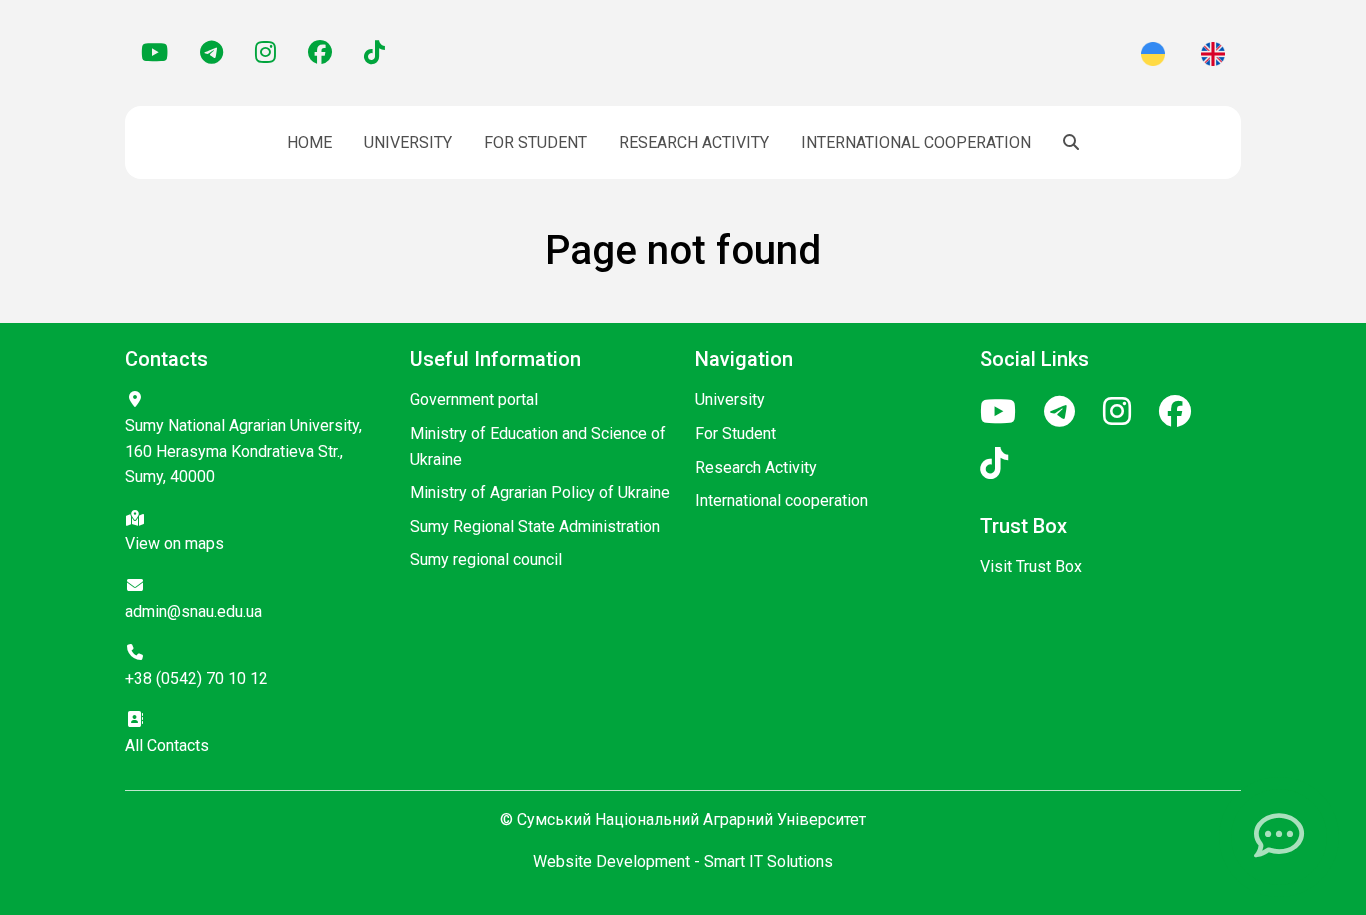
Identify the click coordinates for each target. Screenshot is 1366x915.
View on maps (174, 543)
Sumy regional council (486, 559)
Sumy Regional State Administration (535, 526)
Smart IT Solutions (768, 861)
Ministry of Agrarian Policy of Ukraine (540, 492)
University (408, 142)
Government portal (474, 399)
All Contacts (167, 745)
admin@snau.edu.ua (193, 611)
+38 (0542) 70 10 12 (196, 678)
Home (309, 142)
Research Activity (694, 142)
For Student (535, 142)
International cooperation (916, 142)
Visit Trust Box (1031, 566)
